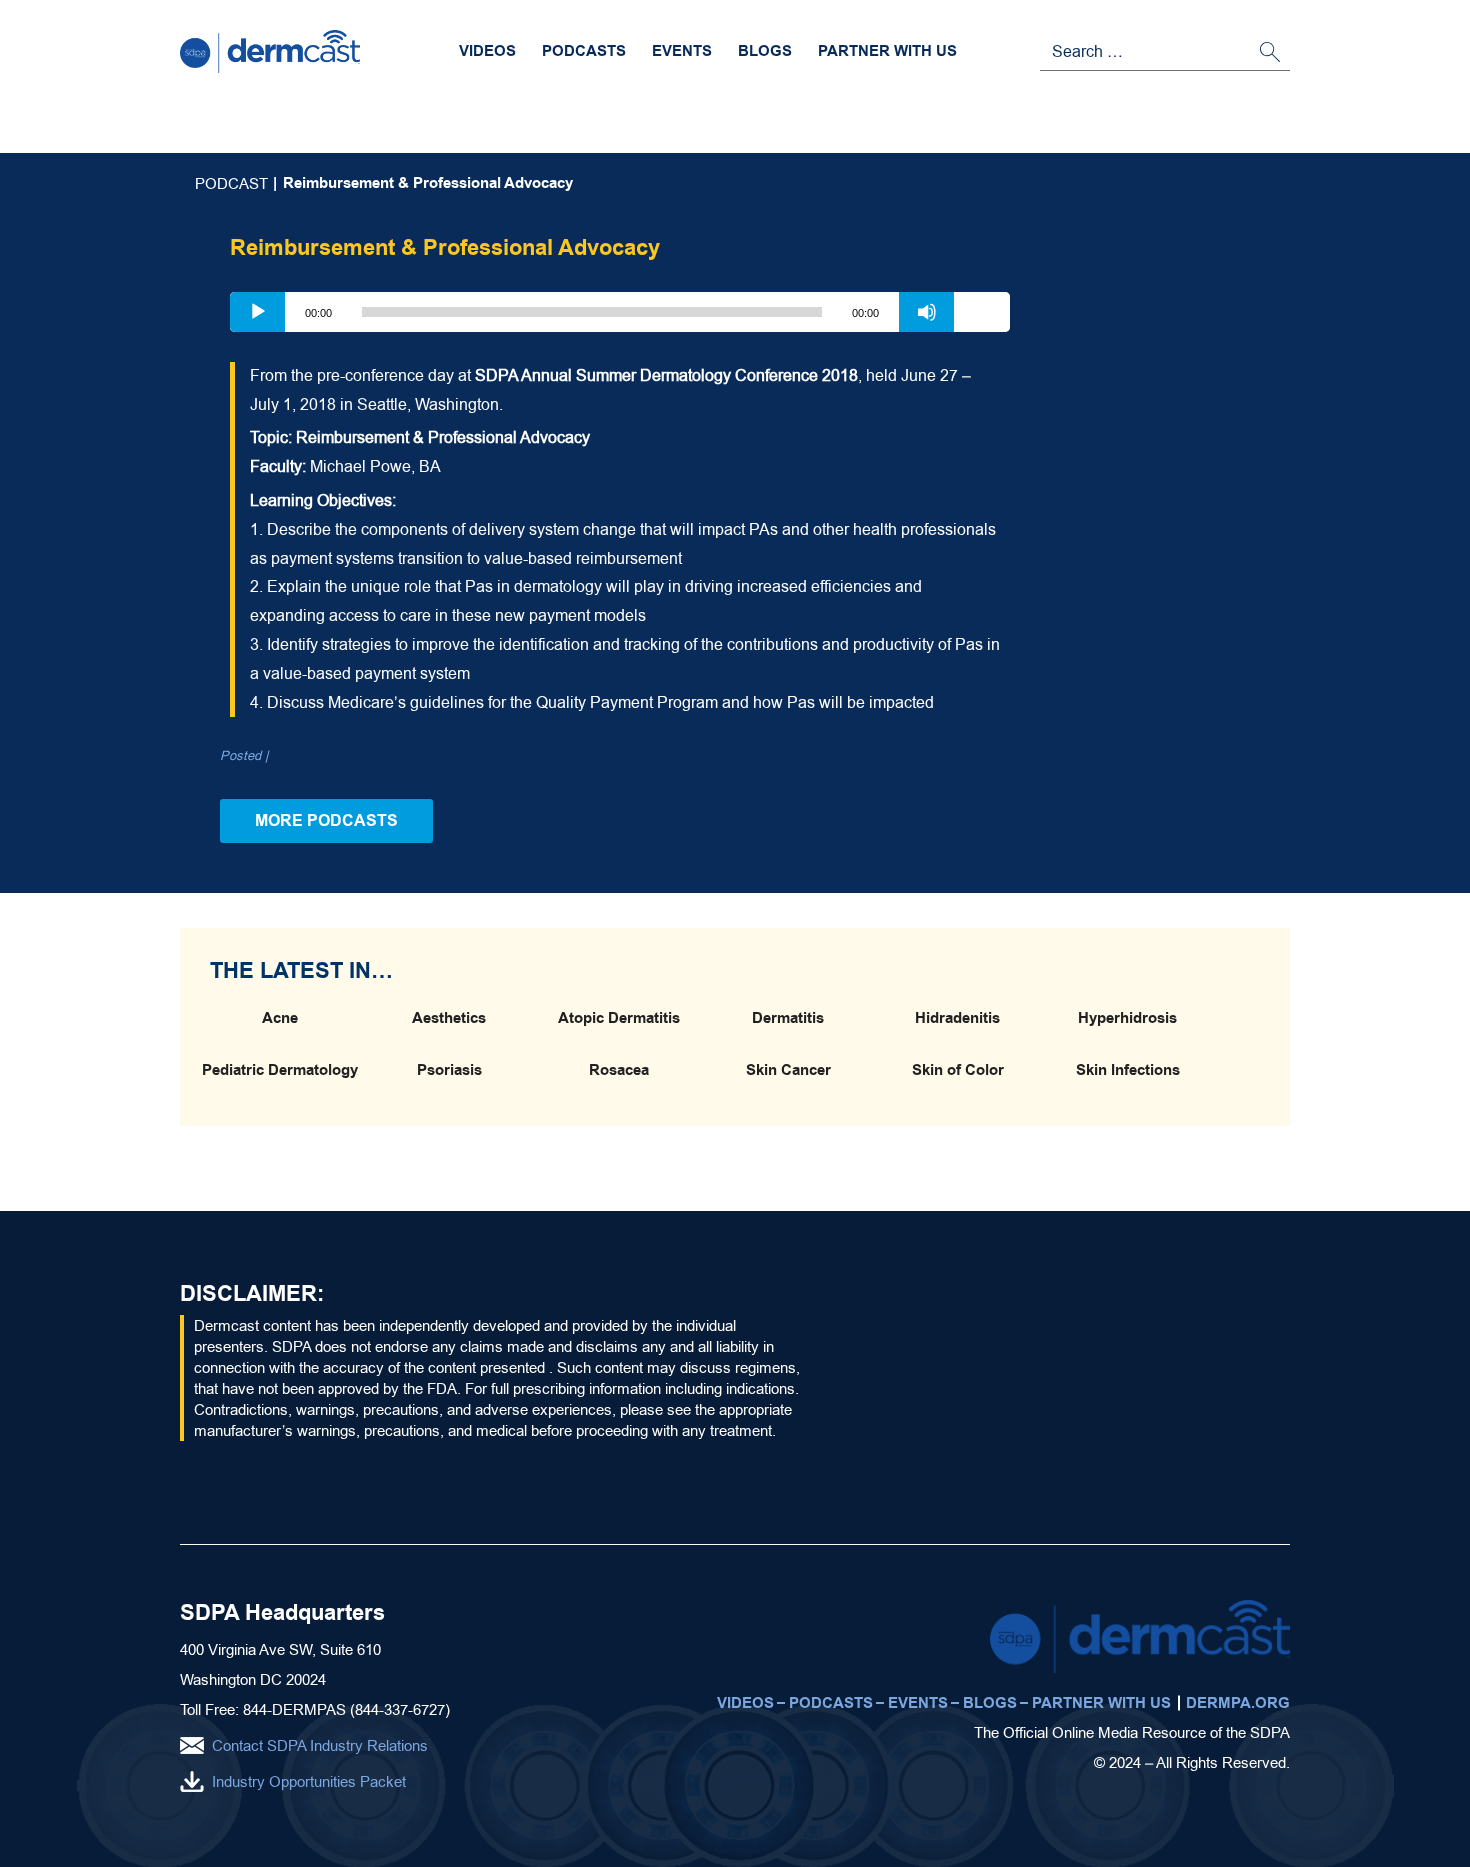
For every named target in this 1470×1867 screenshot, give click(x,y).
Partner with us (887, 51)
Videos (487, 51)
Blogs (765, 51)
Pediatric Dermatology (280, 1070)
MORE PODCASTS (326, 820)
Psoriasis (449, 1070)
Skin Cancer (788, 1070)
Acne (280, 1018)
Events (682, 51)
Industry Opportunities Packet (309, 1781)
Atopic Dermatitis (619, 1018)
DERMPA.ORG (1238, 1703)
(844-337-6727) (400, 1709)
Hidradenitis (957, 1018)
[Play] (258, 312)
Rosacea (619, 1070)
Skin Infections (1128, 1070)
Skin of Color (958, 1070)
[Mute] (927, 312)
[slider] (982, 310)
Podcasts (584, 51)
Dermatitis (788, 1018)
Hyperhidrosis (1127, 1018)
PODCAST (231, 183)
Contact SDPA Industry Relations (320, 1745)
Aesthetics (449, 1018)
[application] (620, 312)
